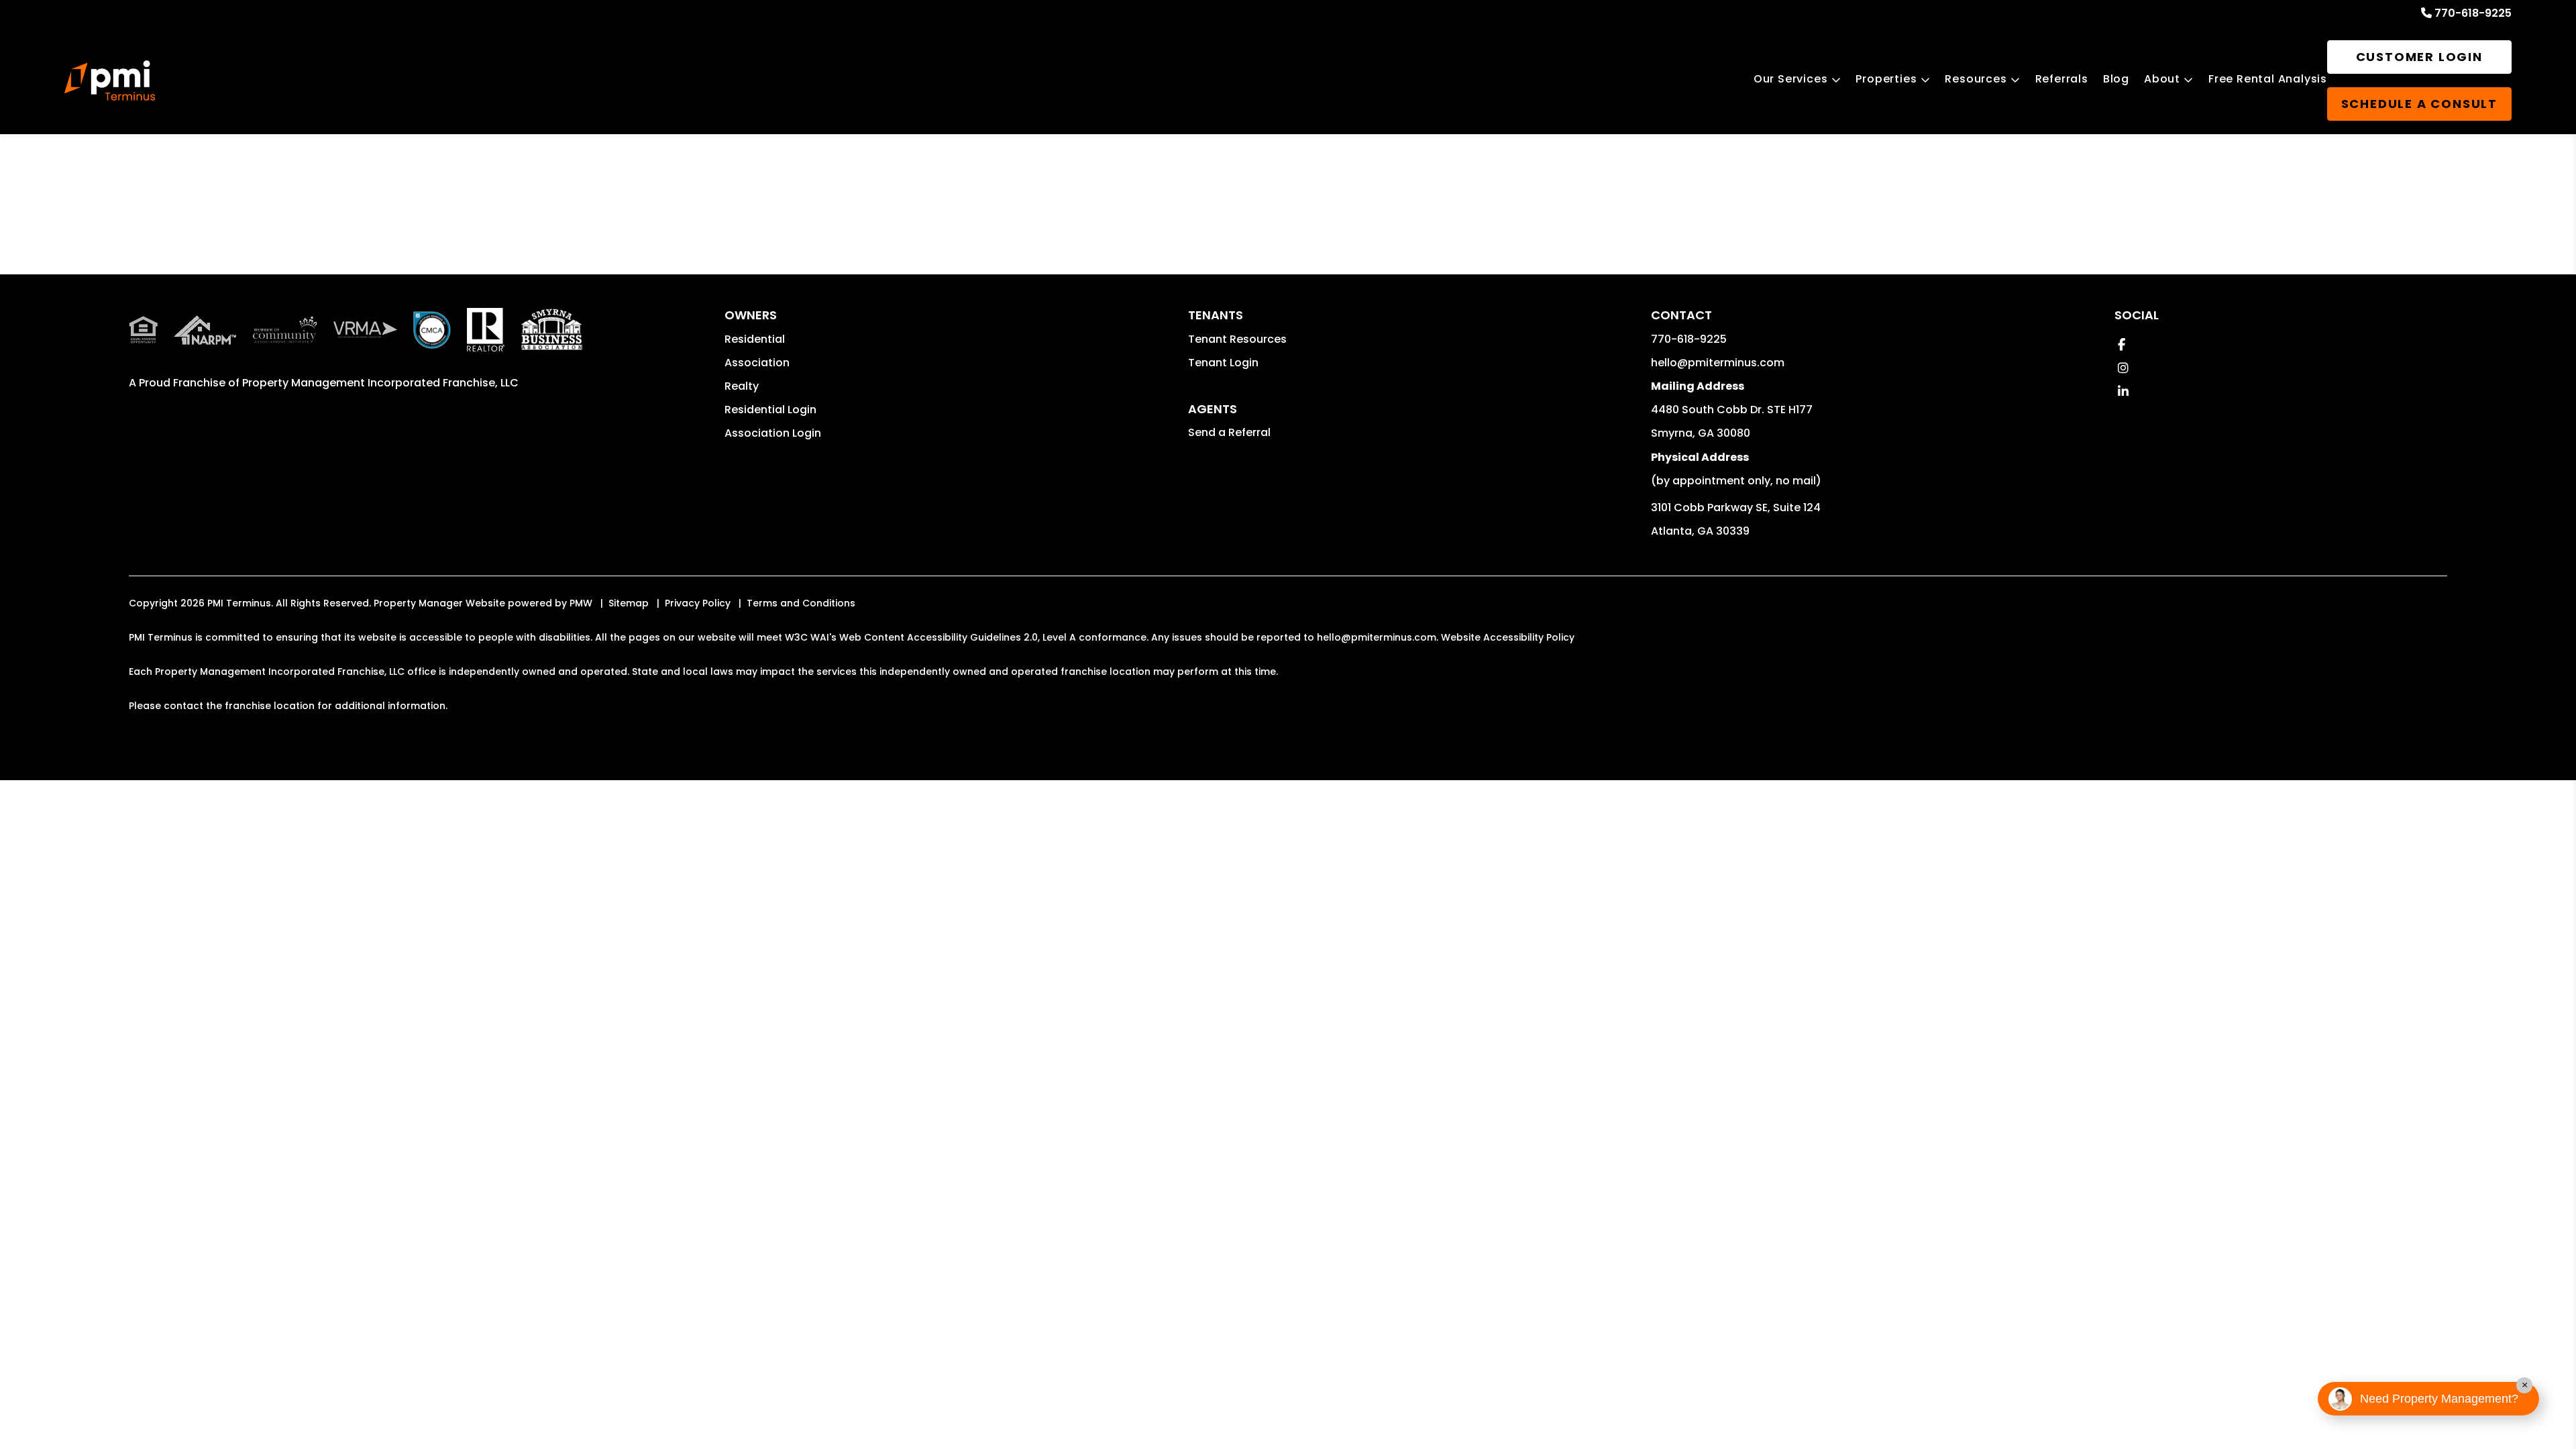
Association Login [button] (773, 433)
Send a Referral (1229, 432)
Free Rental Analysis (2268, 79)
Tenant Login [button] (1223, 363)
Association (757, 363)
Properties (1886, 79)
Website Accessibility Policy (1508, 637)
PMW (581, 603)
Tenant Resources (1237, 339)
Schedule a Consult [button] (2419, 104)
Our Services (1791, 79)
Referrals (2062, 79)
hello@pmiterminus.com (1718, 363)
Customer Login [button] (2419, 57)
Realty (742, 386)
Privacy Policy (698, 603)
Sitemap (629, 603)
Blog (2116, 79)
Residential (755, 339)
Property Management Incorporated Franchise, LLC (380, 383)
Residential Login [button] (770, 410)
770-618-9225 (2473, 13)
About (2162, 79)
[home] (110, 80)
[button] (2122, 344)
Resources (1976, 79)
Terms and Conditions (801, 603)
